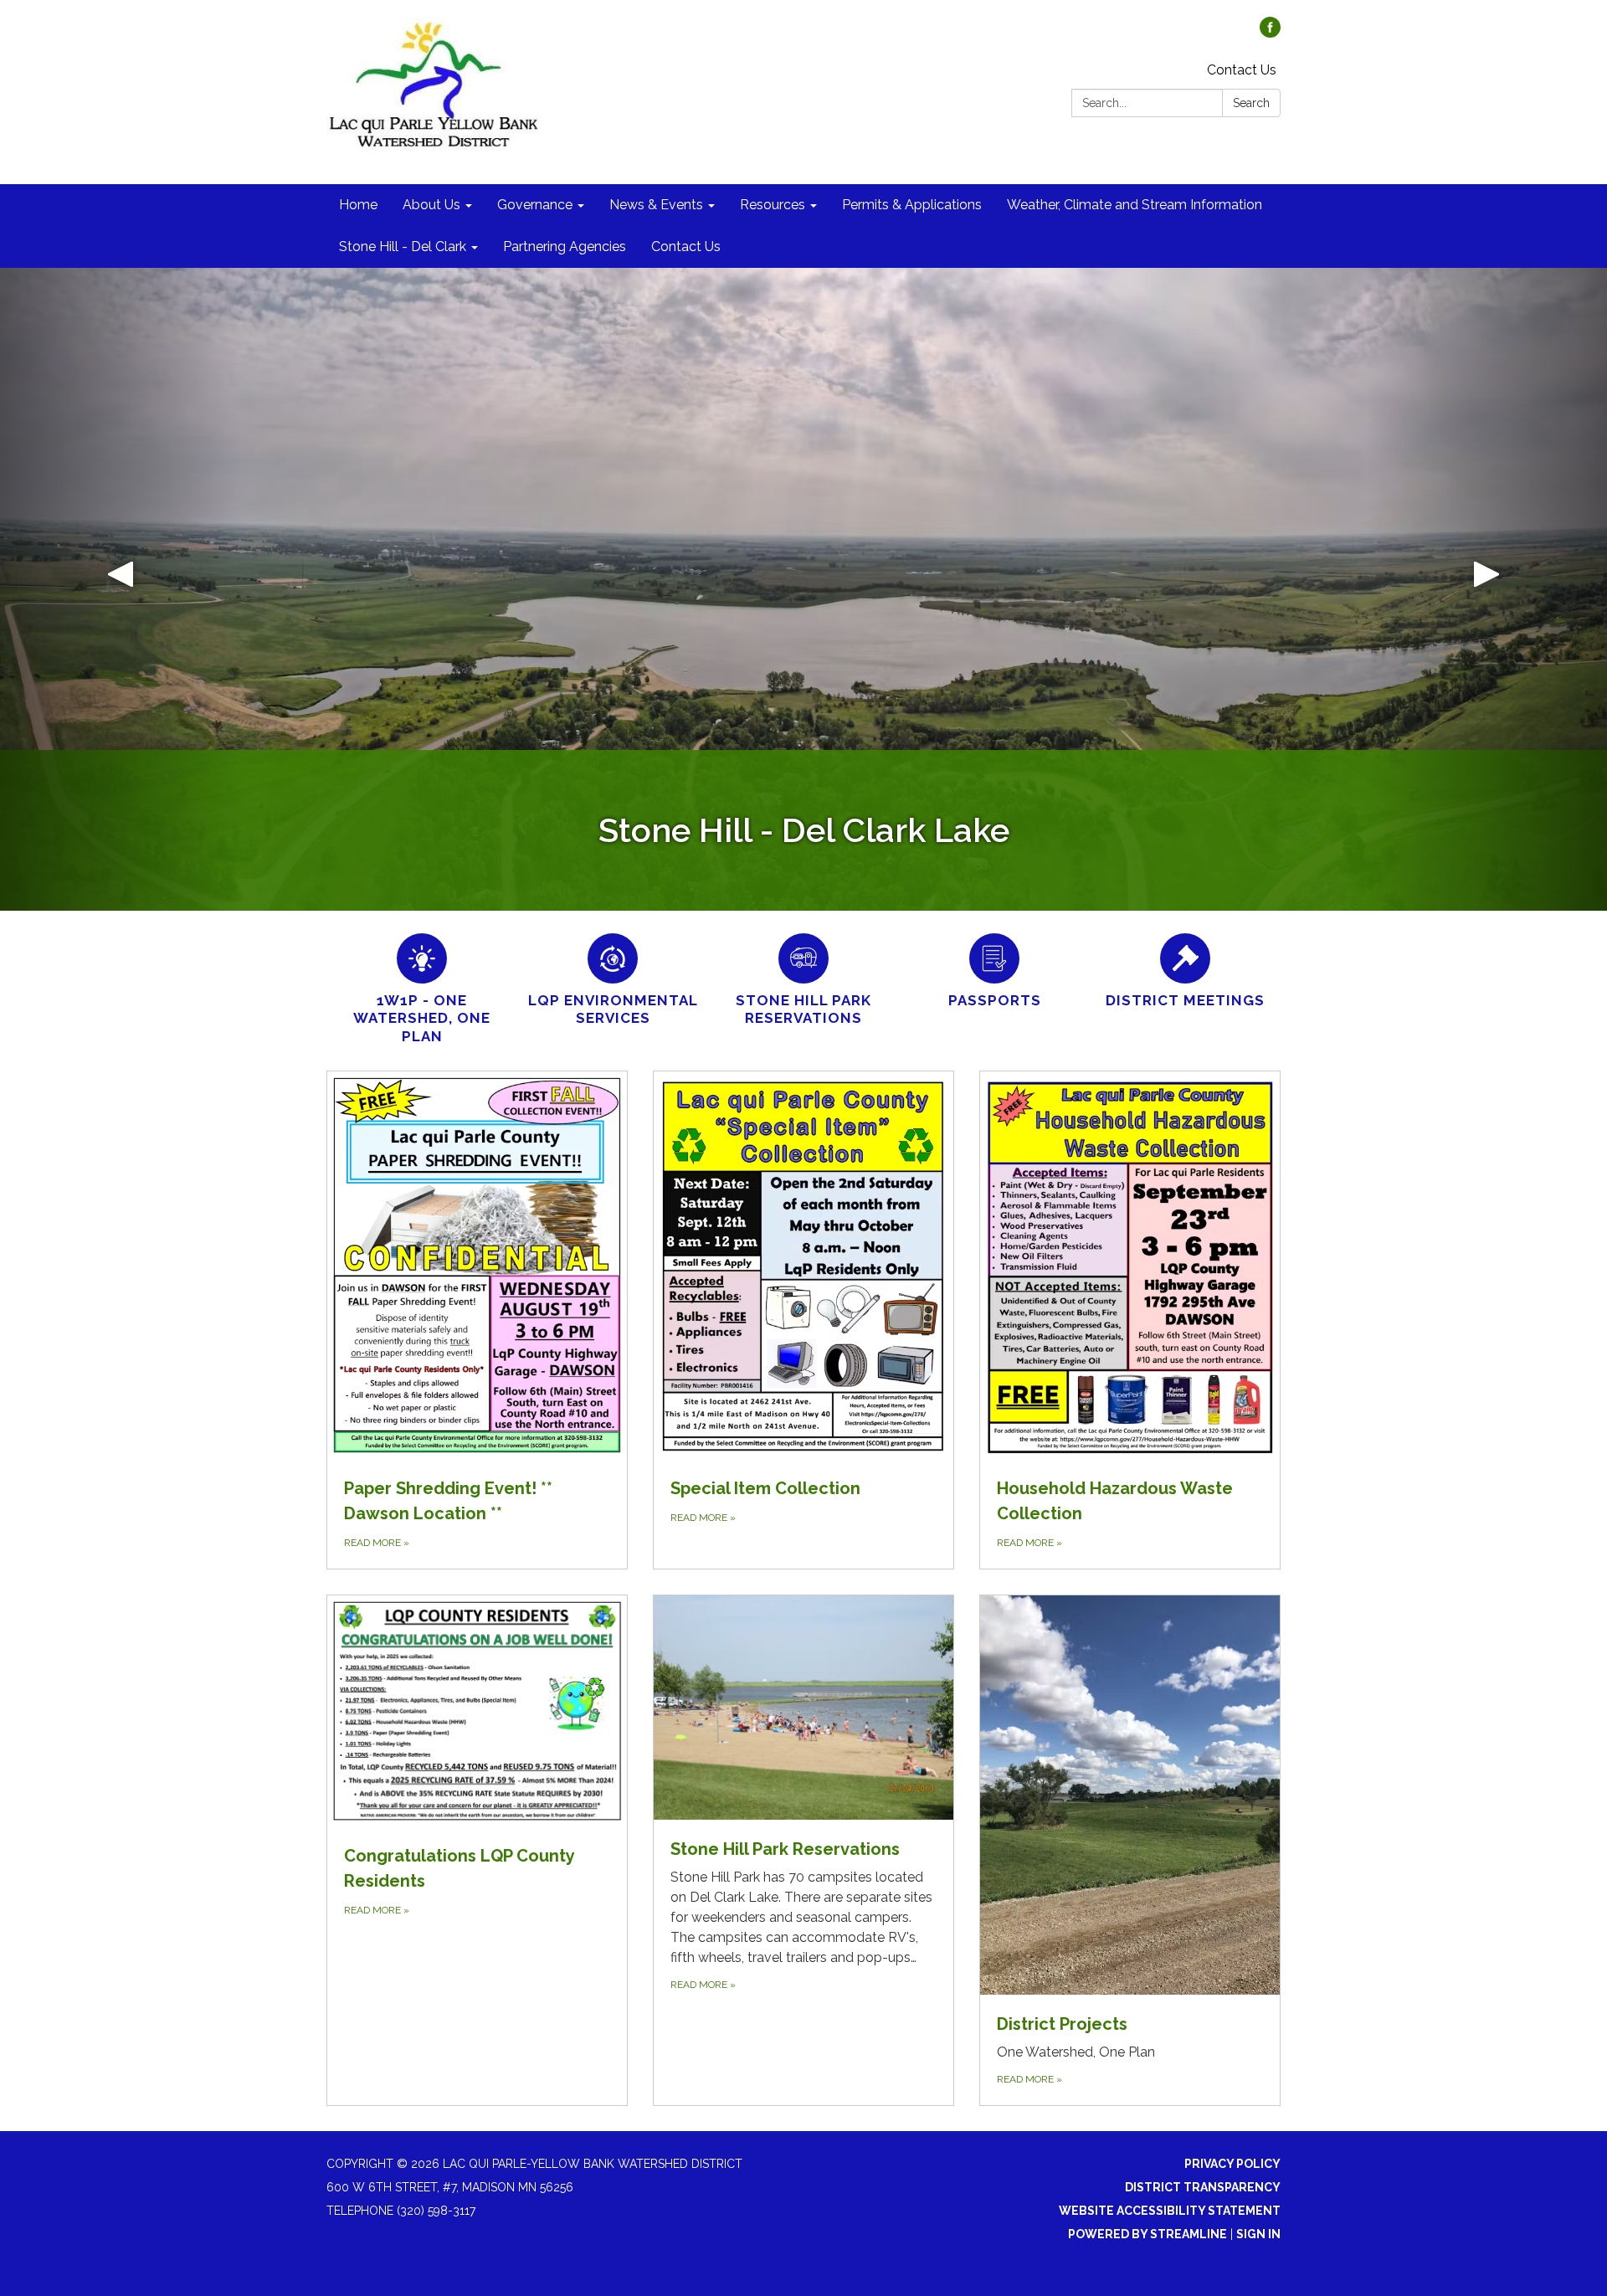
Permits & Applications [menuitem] (912, 205)
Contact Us (1242, 70)
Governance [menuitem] (535, 205)
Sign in (1258, 2234)
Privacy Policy (1232, 2164)
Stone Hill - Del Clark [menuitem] (403, 247)
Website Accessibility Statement (1170, 2211)
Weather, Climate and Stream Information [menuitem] (1135, 205)
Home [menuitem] (358, 205)
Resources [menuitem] (773, 205)
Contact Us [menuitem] (686, 247)
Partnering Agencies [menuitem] (565, 247)
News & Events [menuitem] (656, 205)
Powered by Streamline (1147, 2234)
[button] (121, 589)
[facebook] (1270, 33)
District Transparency (1203, 2187)
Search (1251, 103)
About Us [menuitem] (431, 205)
